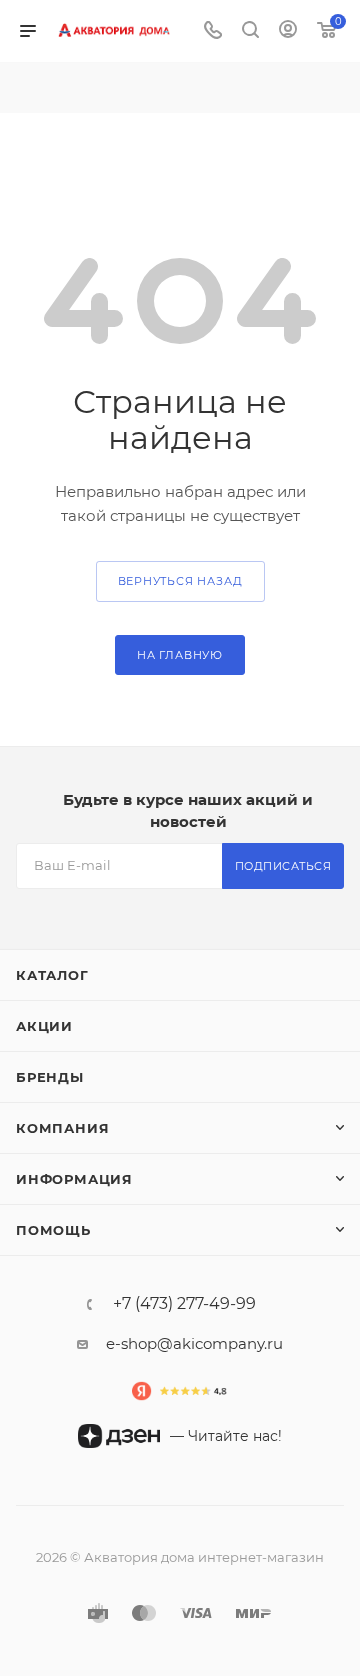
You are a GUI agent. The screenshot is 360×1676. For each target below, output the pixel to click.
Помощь (53, 1230)
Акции (44, 1026)
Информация (74, 1179)
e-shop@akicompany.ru (194, 1343)
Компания (62, 1128)
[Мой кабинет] (288, 31)
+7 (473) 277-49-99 (184, 1304)
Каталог (52, 975)
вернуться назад (180, 581)
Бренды (50, 1077)
